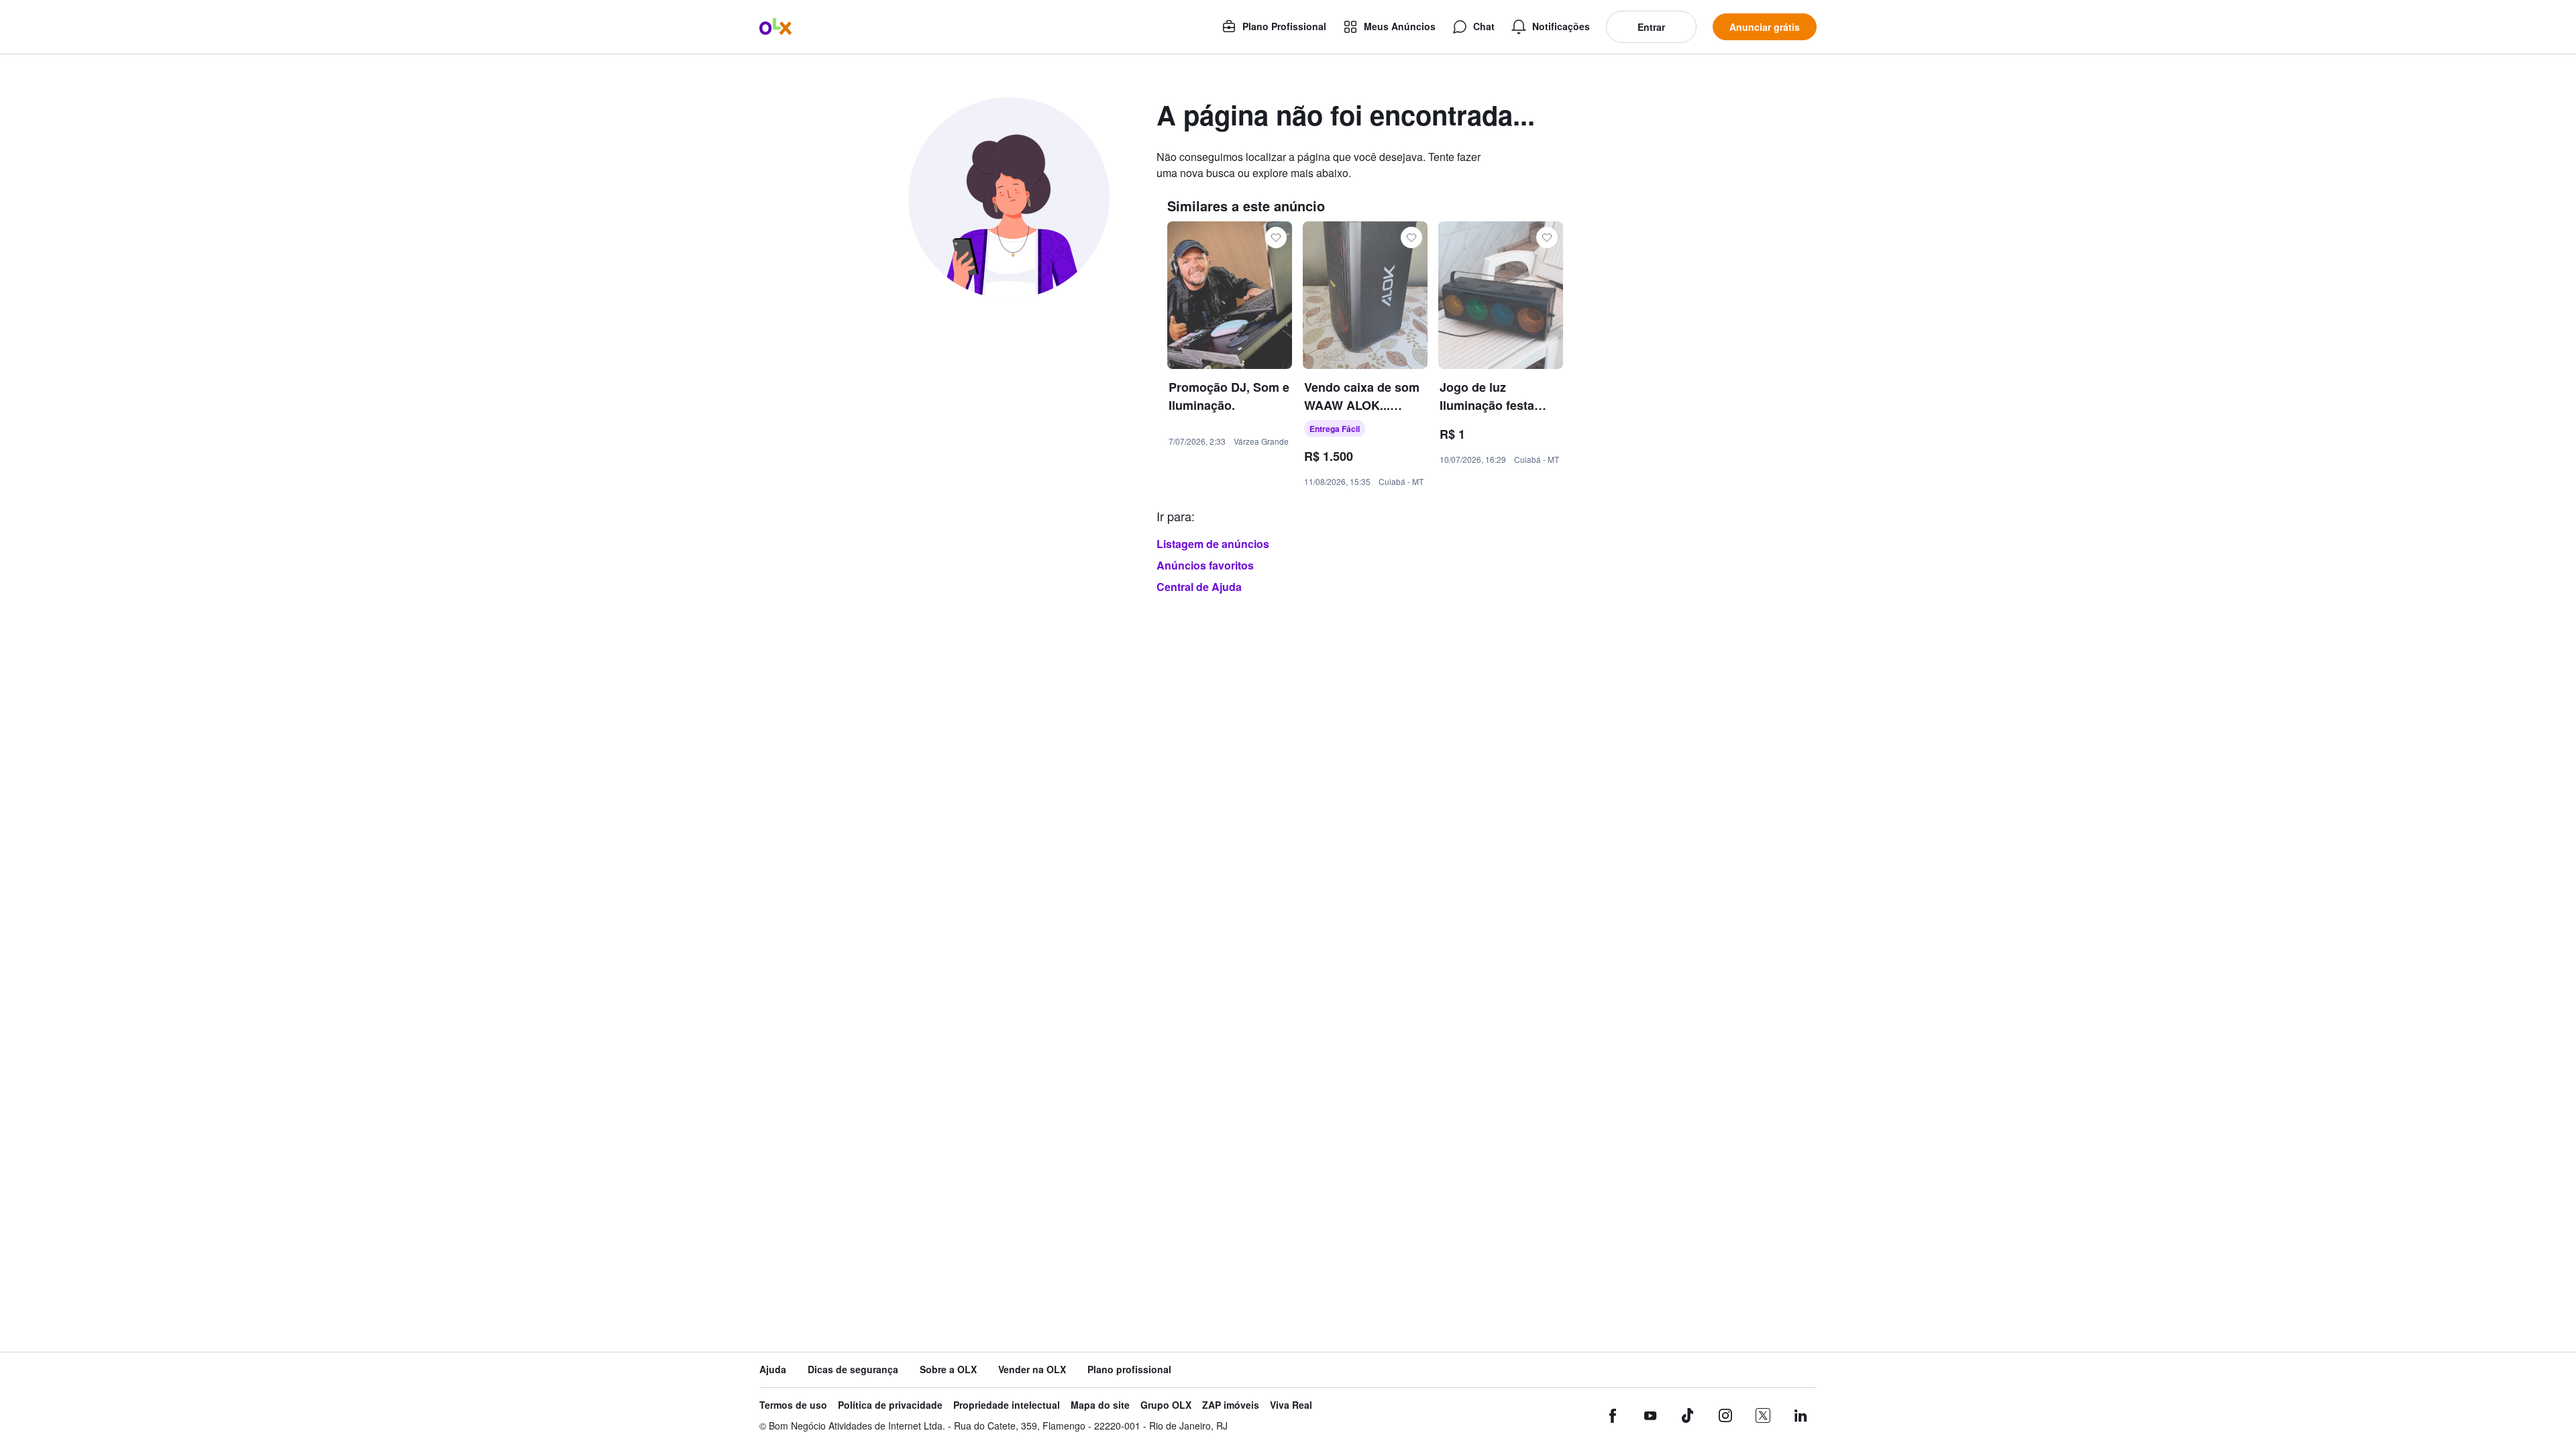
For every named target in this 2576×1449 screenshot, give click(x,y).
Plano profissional (1129, 1370)
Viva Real (1291, 1405)
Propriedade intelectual (1007, 1405)
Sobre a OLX (948, 1370)
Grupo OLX (1166, 1405)
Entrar (1651, 27)
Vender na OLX (1032, 1370)
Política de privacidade (890, 1405)
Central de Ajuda (1199, 587)
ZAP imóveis (1231, 1405)
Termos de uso (793, 1405)
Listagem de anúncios (1213, 544)
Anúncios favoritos (1205, 565)
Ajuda (773, 1370)
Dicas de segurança (853, 1370)
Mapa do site (1100, 1405)
